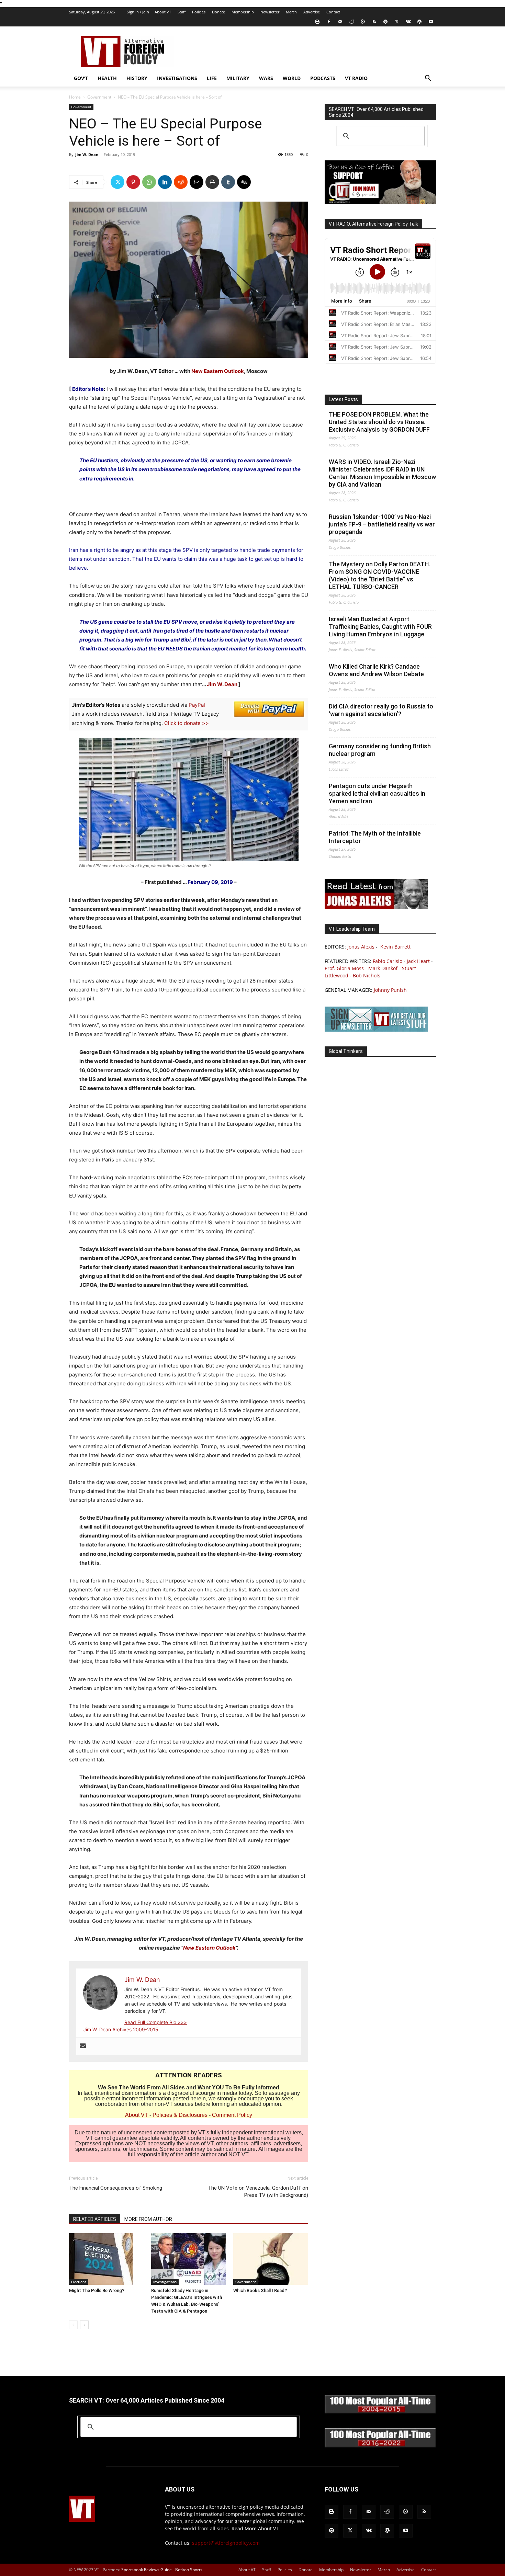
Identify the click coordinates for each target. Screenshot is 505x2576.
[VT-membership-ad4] (380, 202)
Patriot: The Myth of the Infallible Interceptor (375, 837)
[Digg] (244, 182)
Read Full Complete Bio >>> (156, 2022)
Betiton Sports (189, 2570)
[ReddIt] (181, 182)
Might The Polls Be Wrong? (97, 2290)
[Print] (212, 182)
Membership (243, 12)
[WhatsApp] (149, 182)
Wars (266, 78)
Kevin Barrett (395, 947)
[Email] (197, 182)
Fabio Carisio (388, 961)
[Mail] (340, 22)
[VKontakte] (408, 22)
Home (75, 97)
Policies (199, 12)
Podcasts (323, 78)
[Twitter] (397, 22)
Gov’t (81, 78)
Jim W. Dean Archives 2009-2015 (121, 2029)
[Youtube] (431, 22)
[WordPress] (419, 22)
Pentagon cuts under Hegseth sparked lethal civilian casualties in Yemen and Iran (377, 793)
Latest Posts (343, 399)
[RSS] (374, 22)
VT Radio (356, 78)
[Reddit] (351, 22)
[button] (428, 79)
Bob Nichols (367, 975)
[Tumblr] (228, 182)
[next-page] (84, 2325)
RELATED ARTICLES (95, 2219)
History (137, 78)
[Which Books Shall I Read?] (271, 2259)
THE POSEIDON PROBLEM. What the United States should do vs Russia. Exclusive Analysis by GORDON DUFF (379, 422)
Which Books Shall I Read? (260, 2290)
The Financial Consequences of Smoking (116, 2188)
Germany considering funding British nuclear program (380, 750)
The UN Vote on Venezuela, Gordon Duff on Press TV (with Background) (258, 2192)
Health (107, 78)
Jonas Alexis (361, 947)
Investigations (177, 78)
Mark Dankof (383, 968)
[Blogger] (317, 22)
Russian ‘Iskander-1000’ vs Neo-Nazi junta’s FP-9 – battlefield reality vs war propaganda (382, 524)
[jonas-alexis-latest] (376, 907)
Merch (291, 12)
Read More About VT (255, 2528)
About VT (163, 12)
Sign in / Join (138, 12)
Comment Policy (232, 2115)
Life (212, 78)
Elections (79, 2282)
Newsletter (270, 12)
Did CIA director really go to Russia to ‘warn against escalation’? (381, 710)
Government (99, 97)
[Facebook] (329, 22)
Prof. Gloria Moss (344, 968)
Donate (218, 12)
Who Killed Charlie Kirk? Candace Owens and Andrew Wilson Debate (376, 670)
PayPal (197, 705)
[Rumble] (363, 22)
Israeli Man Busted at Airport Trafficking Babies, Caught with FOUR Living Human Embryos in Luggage (380, 627)
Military (238, 78)
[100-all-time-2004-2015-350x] (380, 2412)
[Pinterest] (133, 182)
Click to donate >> (187, 723)
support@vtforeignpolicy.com (226, 2543)
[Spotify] (385, 22)
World (292, 78)
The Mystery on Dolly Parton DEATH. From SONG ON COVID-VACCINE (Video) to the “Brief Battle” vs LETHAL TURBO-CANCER (379, 575)
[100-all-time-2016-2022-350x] (380, 2446)
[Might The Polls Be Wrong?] (106, 2259)
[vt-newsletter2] (376, 1030)
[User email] (83, 2046)
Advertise (312, 12)
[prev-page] (73, 2325)
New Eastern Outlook (218, 371)
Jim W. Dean (87, 154)
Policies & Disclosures (180, 2115)
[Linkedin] (165, 182)
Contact (333, 12)
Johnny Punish (390, 990)
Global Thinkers (346, 1051)
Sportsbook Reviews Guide (147, 2570)
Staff (182, 12)
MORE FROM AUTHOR (148, 2219)
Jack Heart (418, 961)
